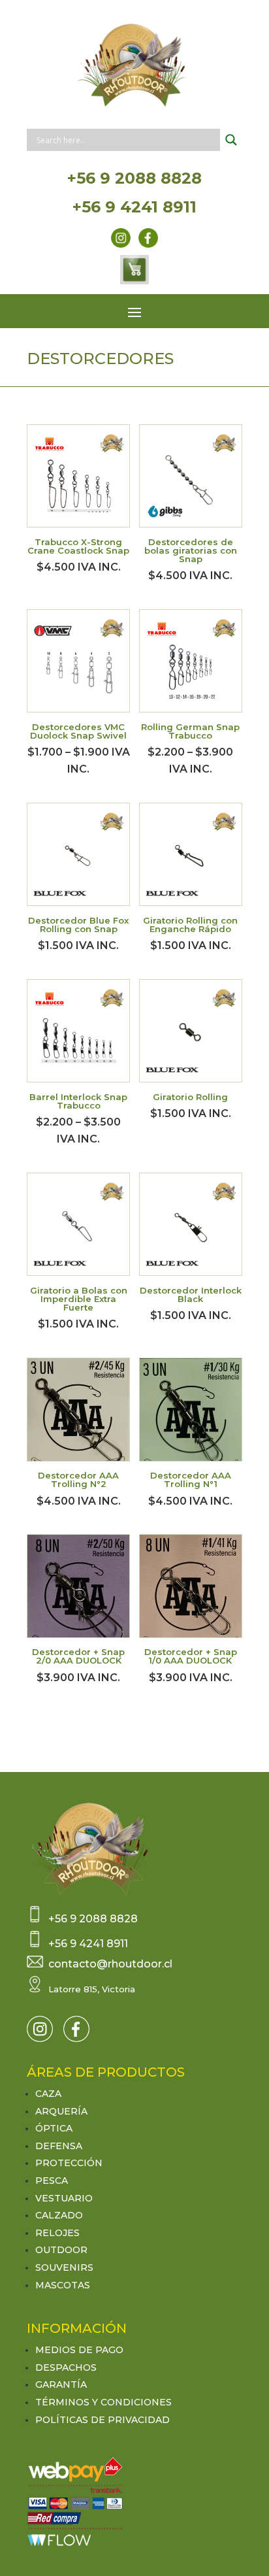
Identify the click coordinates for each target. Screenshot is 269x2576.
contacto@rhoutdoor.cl (110, 1964)
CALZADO (59, 2215)
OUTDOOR (61, 2250)
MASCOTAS (63, 2285)
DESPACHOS (66, 2367)
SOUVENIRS (64, 2267)
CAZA (48, 2094)
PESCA (52, 2181)
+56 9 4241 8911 (134, 207)
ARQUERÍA (61, 2111)
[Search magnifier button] (231, 140)
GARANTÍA (61, 2384)
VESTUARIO (64, 2198)
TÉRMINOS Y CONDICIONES (103, 2402)
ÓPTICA (54, 2128)
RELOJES (57, 2233)
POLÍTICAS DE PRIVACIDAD (103, 2420)
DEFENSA (59, 2146)
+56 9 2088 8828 (134, 178)
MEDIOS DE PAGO (79, 2350)
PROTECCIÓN (69, 2163)
